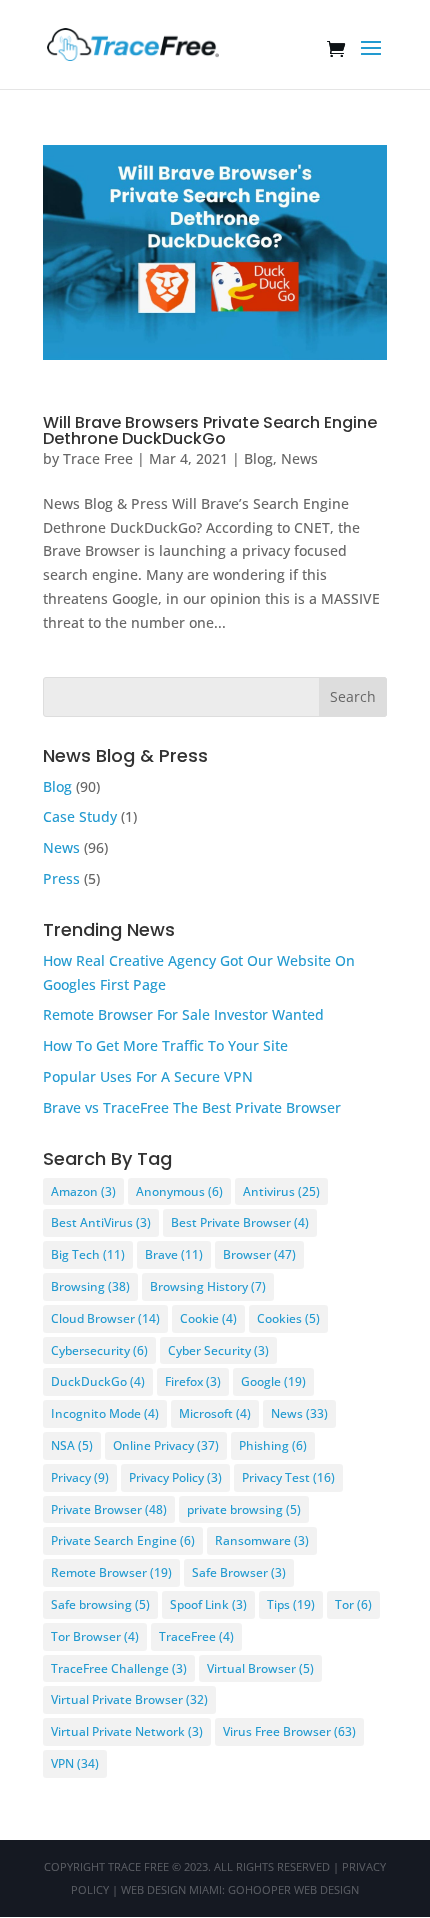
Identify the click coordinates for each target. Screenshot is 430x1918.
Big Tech (88, 1254)
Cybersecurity (99, 1350)
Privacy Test (288, 1477)
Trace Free (98, 458)
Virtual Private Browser (129, 1699)
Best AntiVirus (101, 1222)
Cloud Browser (105, 1318)
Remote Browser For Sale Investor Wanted (183, 1014)
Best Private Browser (240, 1222)
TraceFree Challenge (119, 1668)
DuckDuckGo (98, 1381)
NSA (72, 1445)
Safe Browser (239, 1572)
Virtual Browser (260, 1668)
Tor (353, 1604)
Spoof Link (208, 1604)
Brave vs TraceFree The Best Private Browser (192, 1107)
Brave (174, 1254)
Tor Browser (95, 1636)
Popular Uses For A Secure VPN (148, 1076)
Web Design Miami (171, 1889)
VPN (75, 1763)
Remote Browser (111, 1572)
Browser (259, 1254)
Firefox (193, 1381)
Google (273, 1381)
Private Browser (109, 1509)
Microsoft (215, 1413)
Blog (258, 458)
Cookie (208, 1318)
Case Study (80, 816)
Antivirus (281, 1191)
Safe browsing (100, 1604)
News (299, 458)
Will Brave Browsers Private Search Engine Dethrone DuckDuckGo (210, 430)
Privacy (80, 1477)
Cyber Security (218, 1350)
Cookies (288, 1318)
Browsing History (208, 1286)
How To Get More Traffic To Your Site (165, 1045)
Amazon (83, 1191)
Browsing (90, 1286)
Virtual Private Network (127, 1731)
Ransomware (262, 1540)
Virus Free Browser (289, 1731)
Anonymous (179, 1191)
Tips (291, 1604)
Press (61, 878)
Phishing (273, 1445)
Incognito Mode (105, 1413)
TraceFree (196, 1636)
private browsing (244, 1509)
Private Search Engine (123, 1540)
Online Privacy (166, 1445)
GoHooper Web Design (293, 1889)
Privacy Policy (175, 1477)
